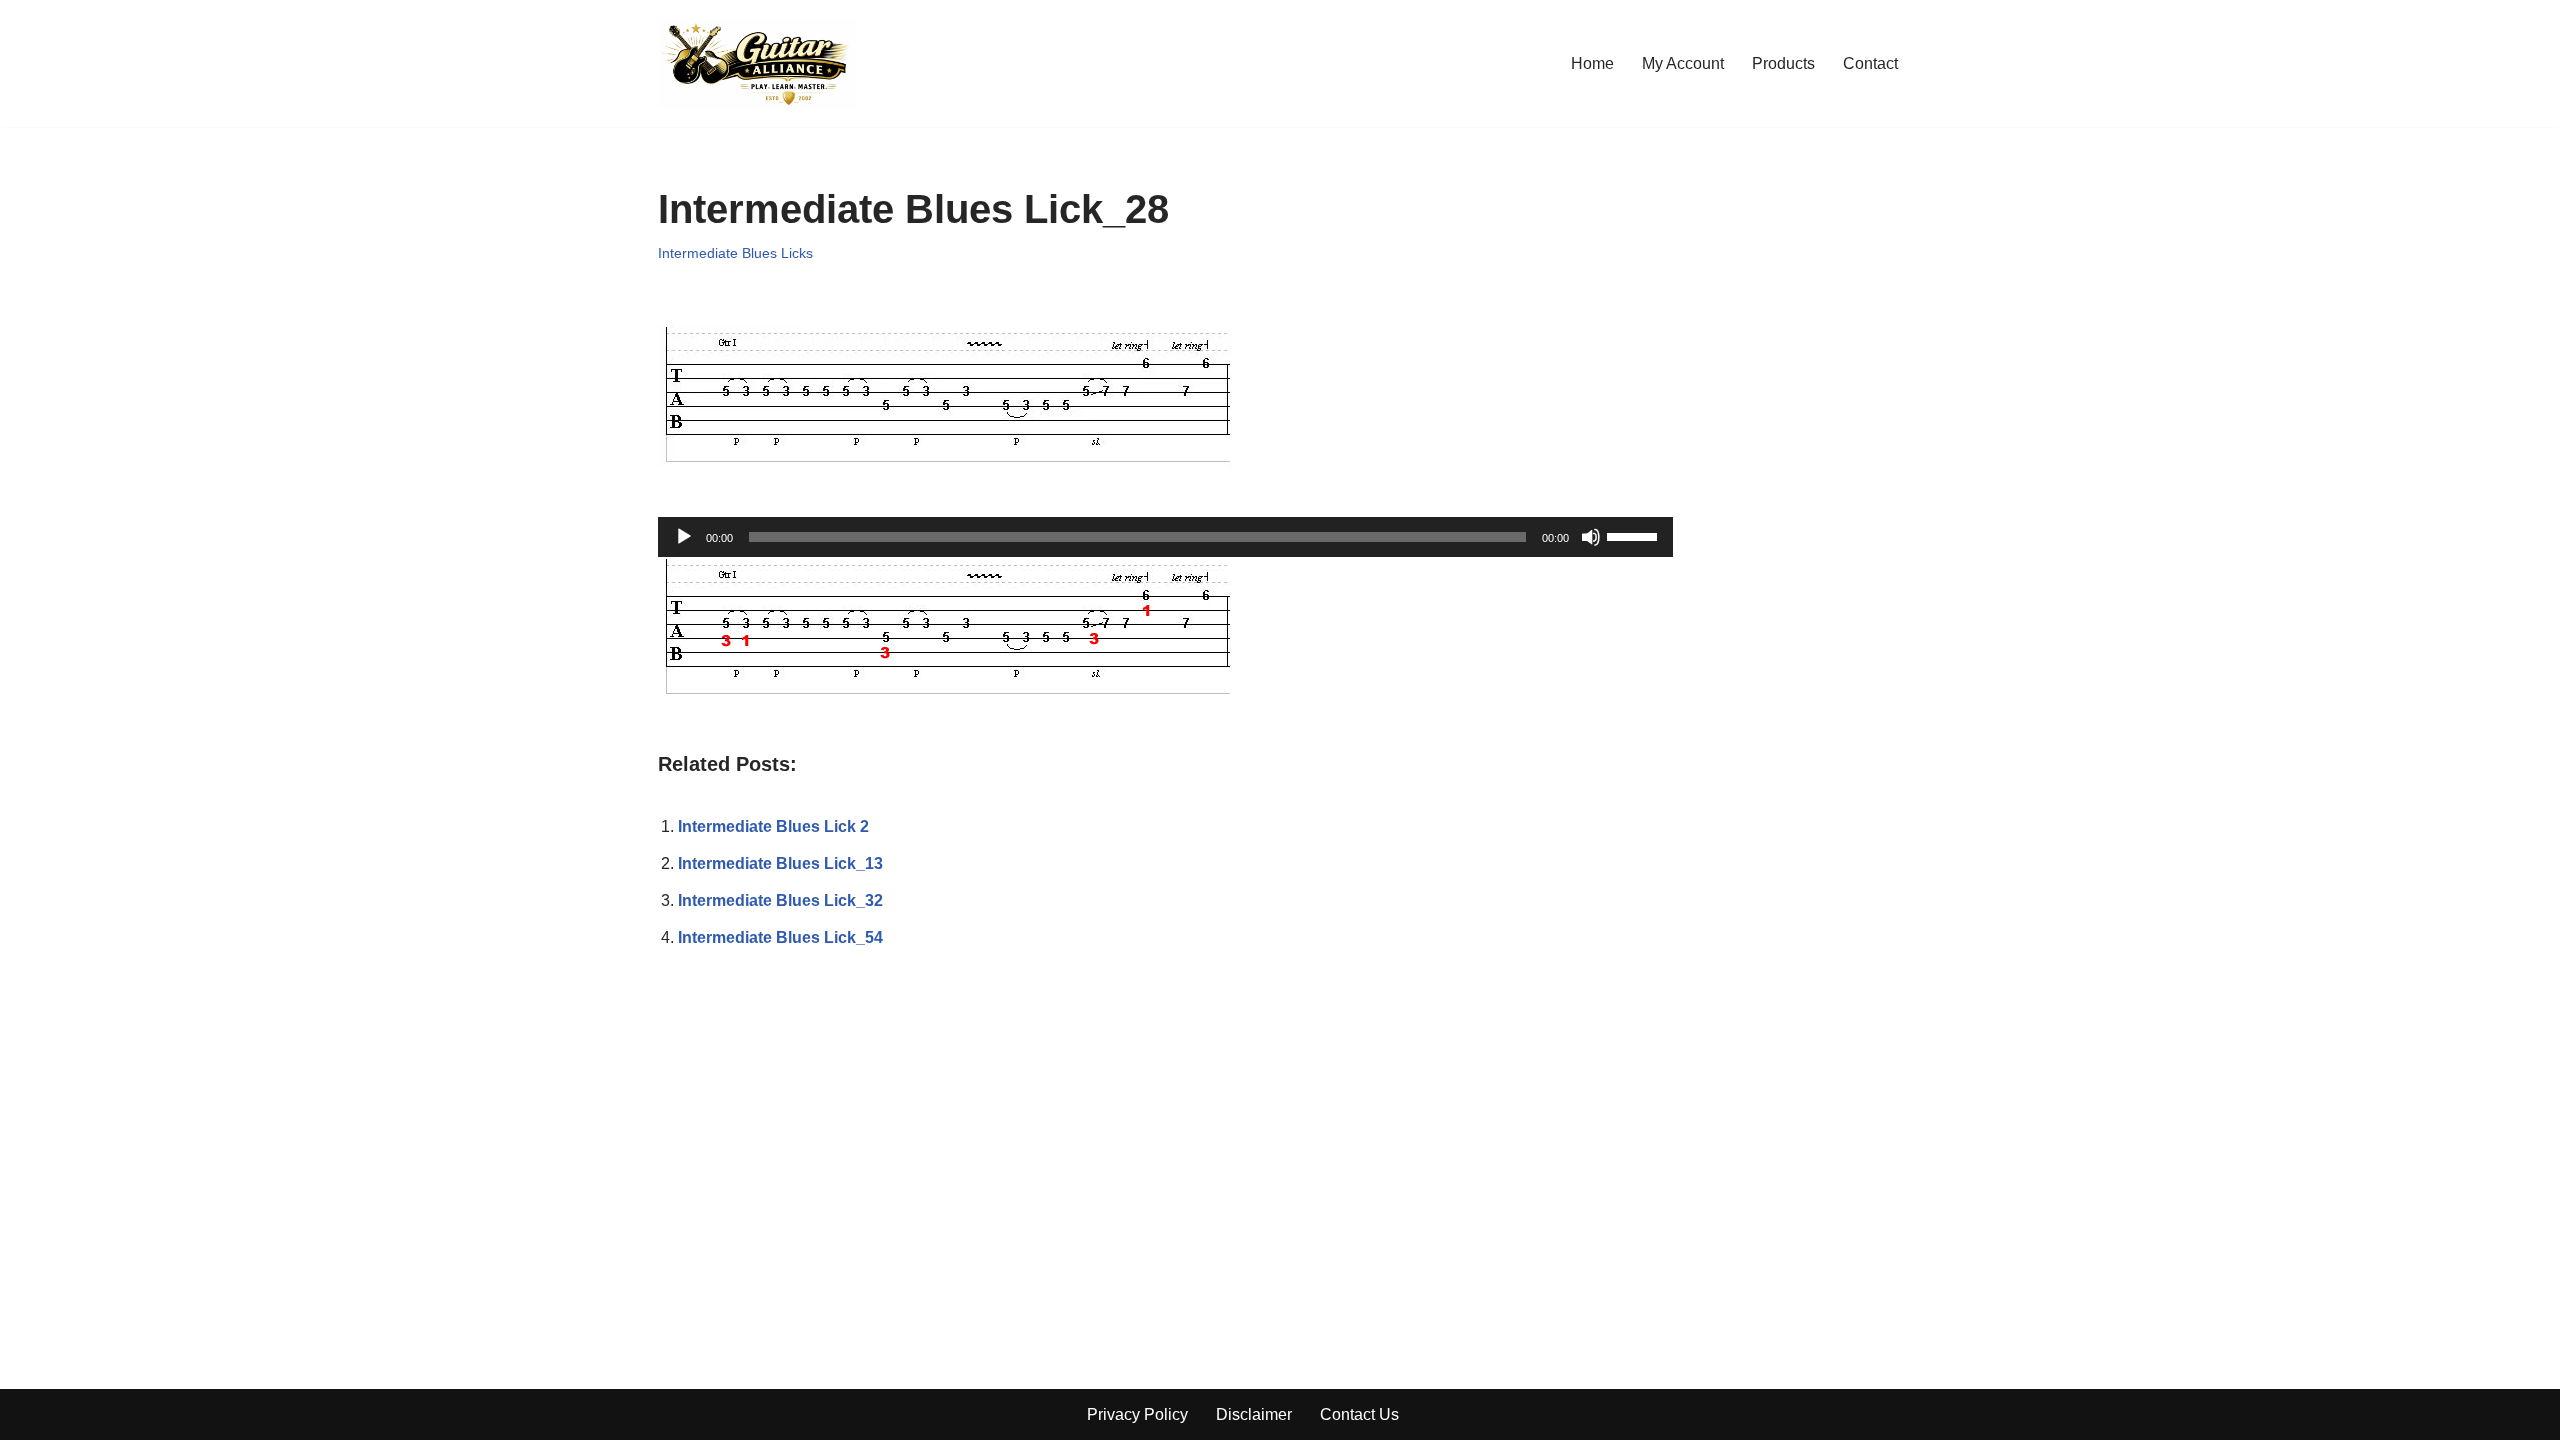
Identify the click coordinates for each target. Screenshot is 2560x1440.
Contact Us (1359, 1414)
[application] (1165, 537)
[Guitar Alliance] (757, 63)
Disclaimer (1254, 1414)
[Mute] (1591, 537)
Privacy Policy (1137, 1414)
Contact (1870, 63)
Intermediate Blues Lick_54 (780, 937)
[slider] (1635, 535)
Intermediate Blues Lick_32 (780, 900)
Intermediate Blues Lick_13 (780, 863)
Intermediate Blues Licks (735, 253)
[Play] (684, 537)
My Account (1683, 63)
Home (1592, 63)
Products (1783, 63)
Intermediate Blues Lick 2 (773, 826)
